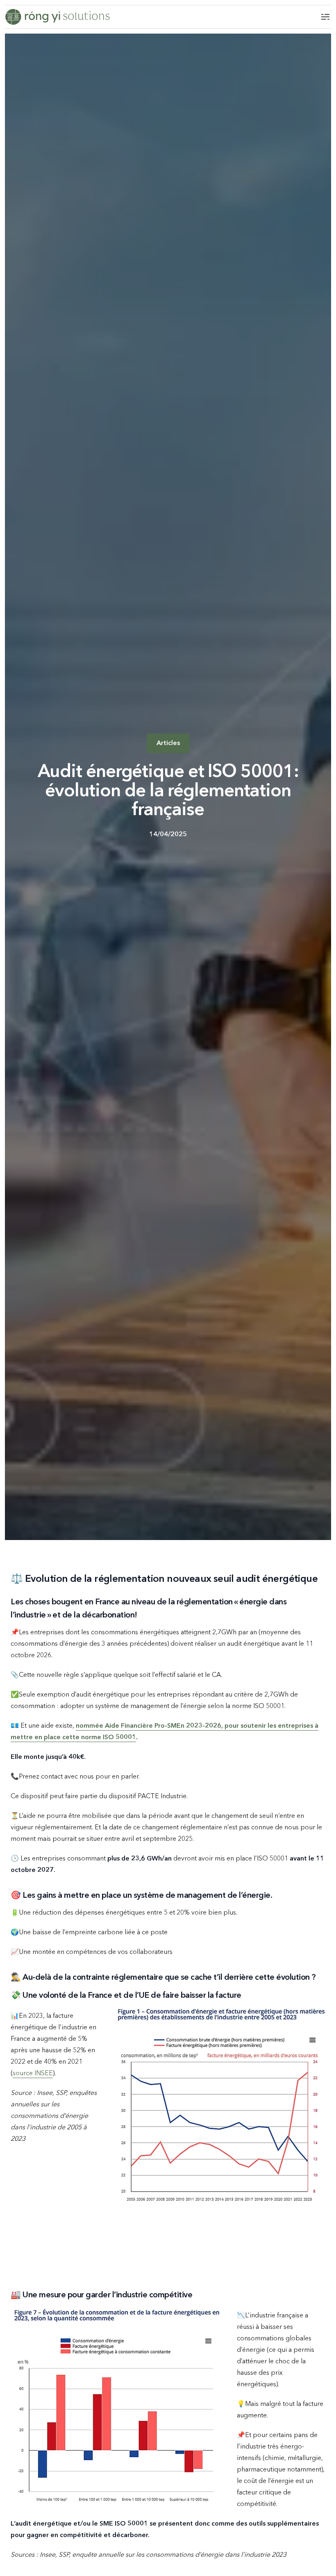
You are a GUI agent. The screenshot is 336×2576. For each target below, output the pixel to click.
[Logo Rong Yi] (57, 17)
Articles (168, 743)
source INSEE (33, 2074)
